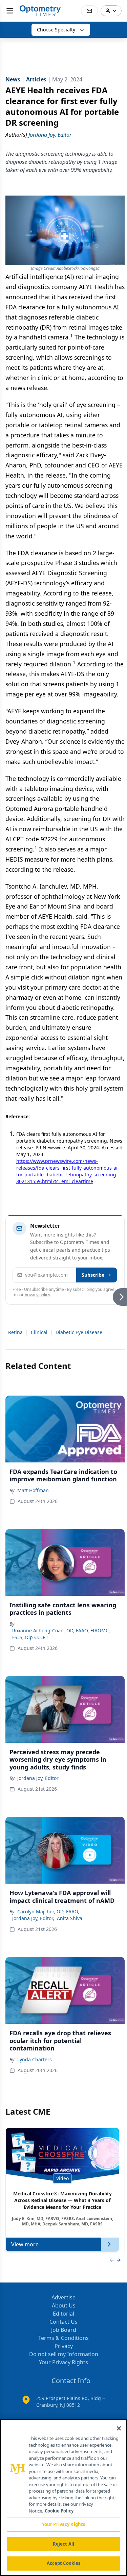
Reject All (63, 2544)
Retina (15, 1332)
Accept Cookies (64, 2563)
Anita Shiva (70, 1918)
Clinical (39, 1332)
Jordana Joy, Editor (38, 1778)
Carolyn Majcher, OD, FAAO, (48, 1911)
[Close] (119, 2428)
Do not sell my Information (64, 2354)
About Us (64, 2305)
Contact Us (63, 2322)
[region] (63, 2497)
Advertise (63, 2297)
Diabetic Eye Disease (79, 1332)
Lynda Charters (35, 2059)
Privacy (64, 2346)
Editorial (63, 2314)
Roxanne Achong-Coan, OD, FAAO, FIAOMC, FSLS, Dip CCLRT (61, 1634)
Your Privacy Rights (63, 2362)
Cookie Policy (59, 2511)
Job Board (64, 2330)
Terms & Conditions (63, 2338)
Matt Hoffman (33, 1490)
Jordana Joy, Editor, (33, 1918)
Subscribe (93, 1275)
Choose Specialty (56, 30)
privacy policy (37, 1295)
